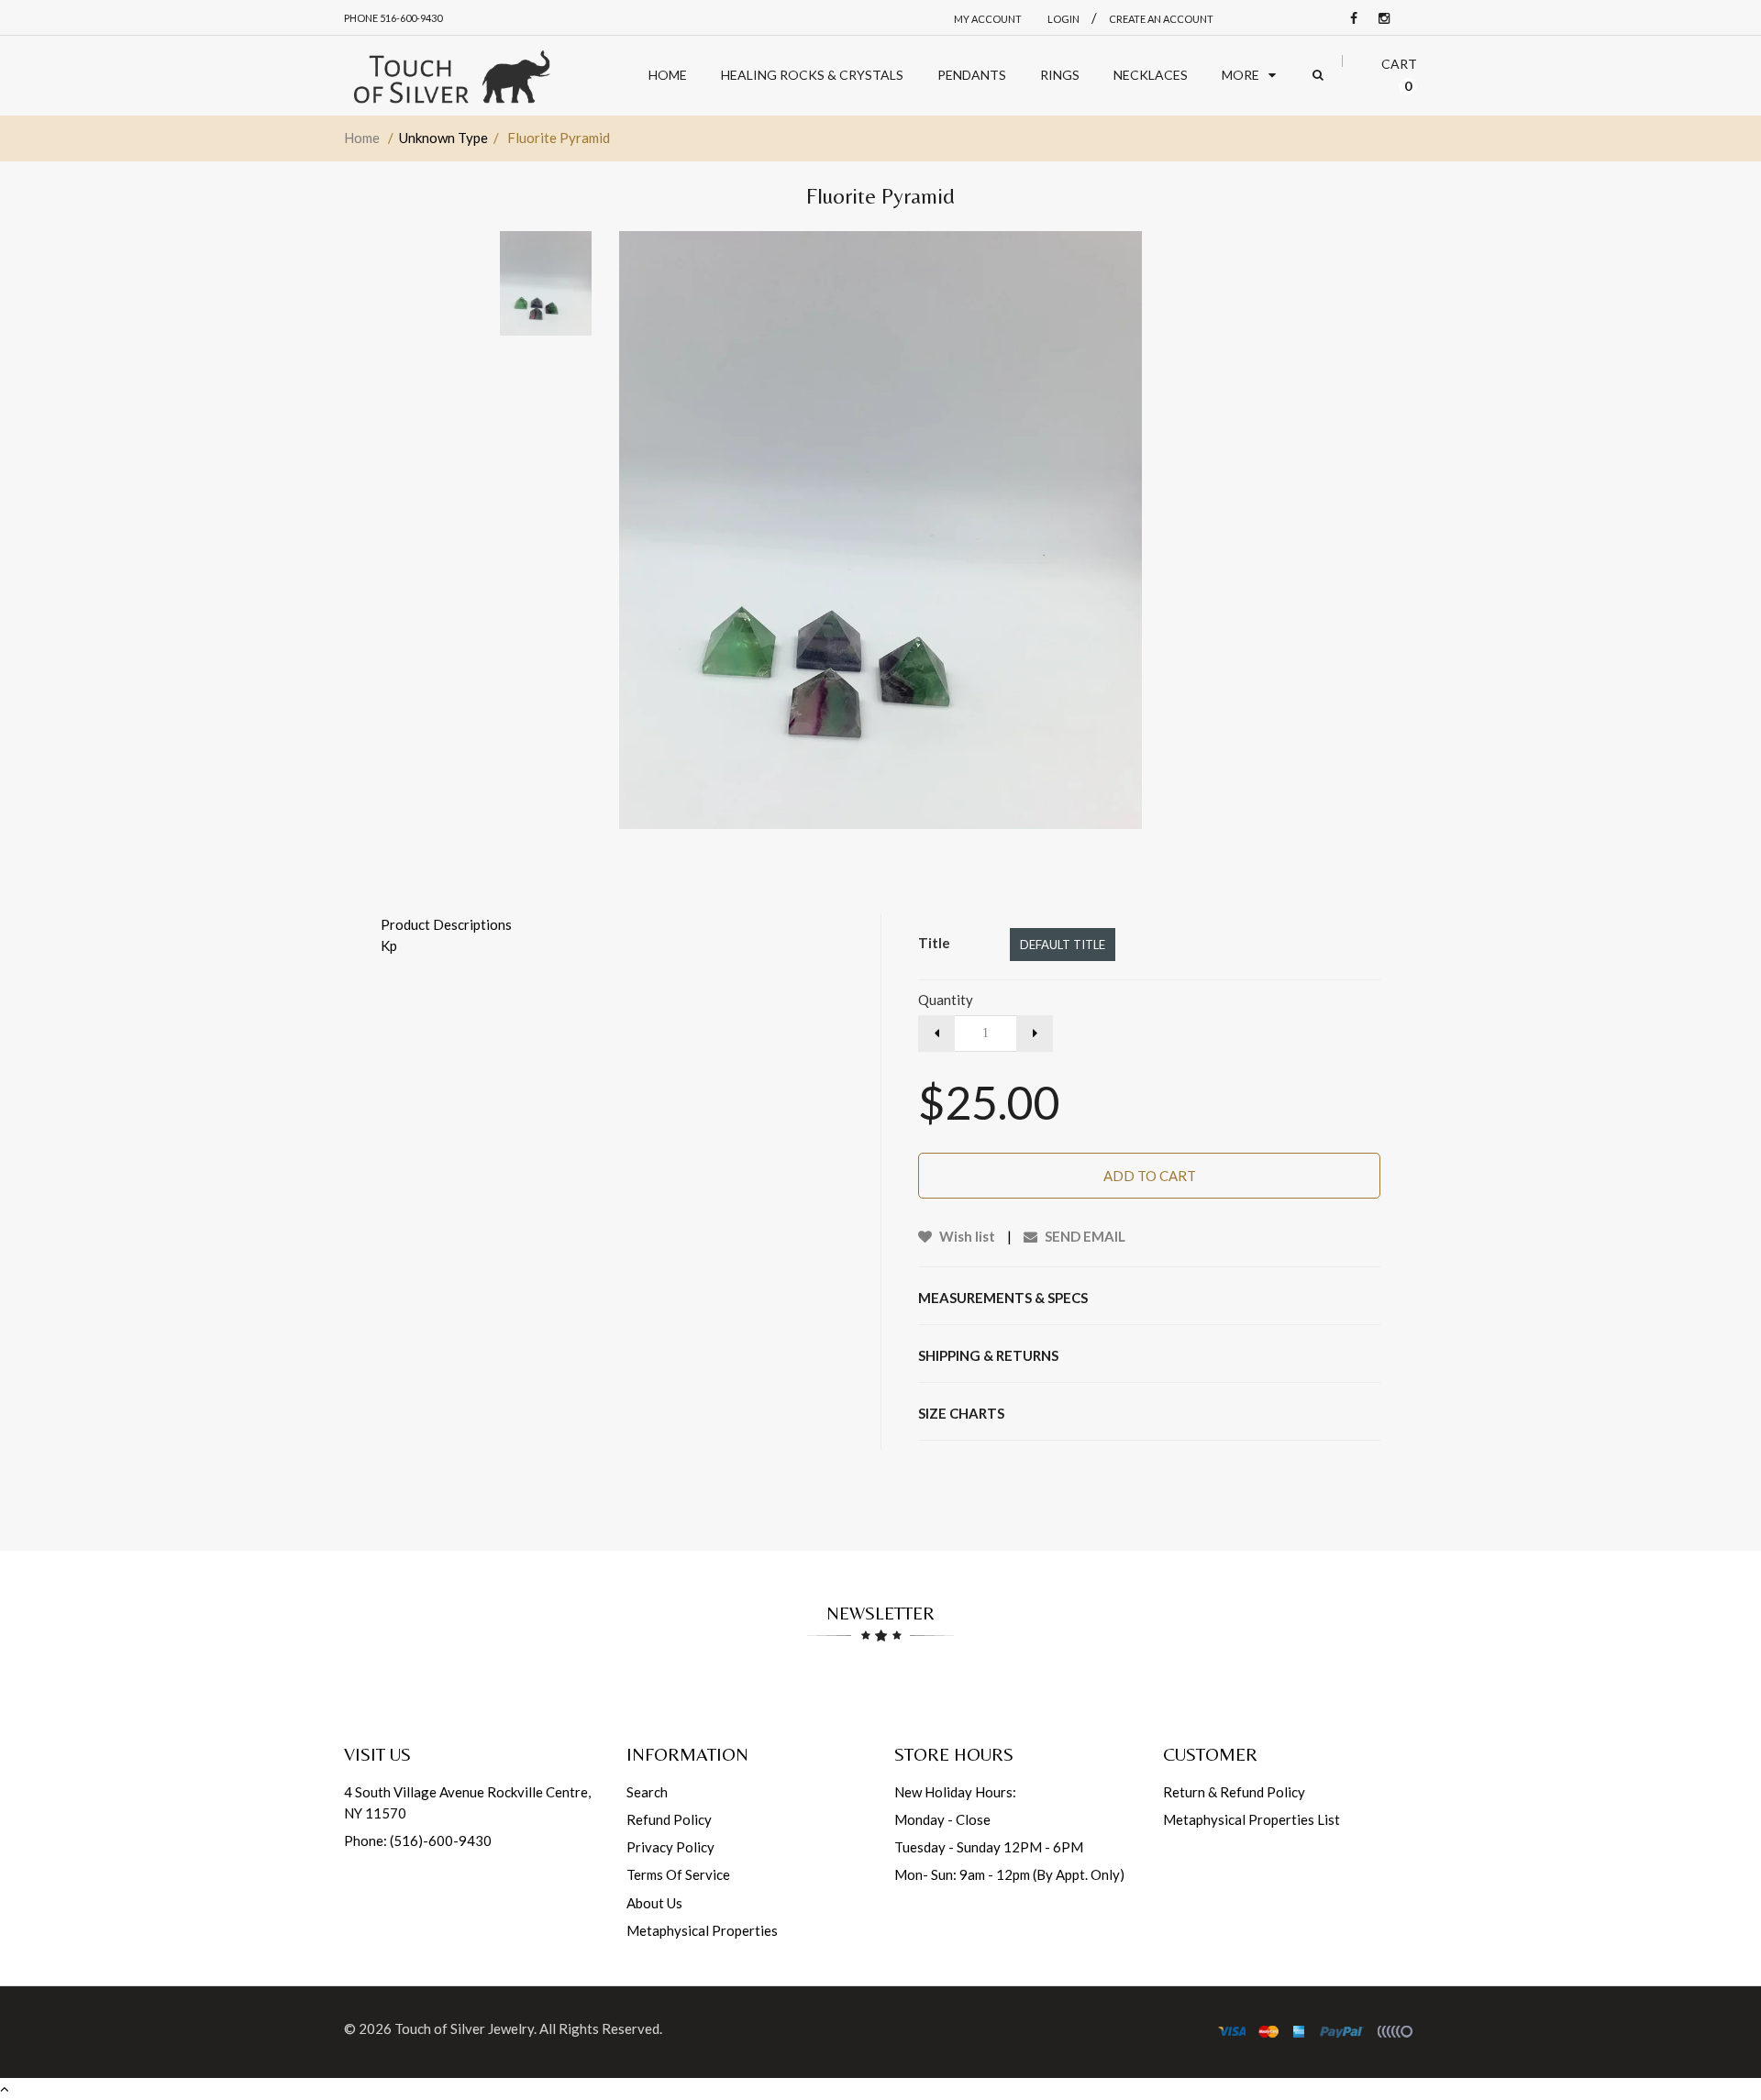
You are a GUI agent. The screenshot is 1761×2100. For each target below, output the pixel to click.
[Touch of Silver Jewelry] (451, 76)
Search (647, 1792)
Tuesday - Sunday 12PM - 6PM (989, 1847)
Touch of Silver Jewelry (464, 2028)
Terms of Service (678, 1874)
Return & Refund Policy (1234, 1792)
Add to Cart (1150, 1176)
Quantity (946, 1000)
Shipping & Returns (988, 1355)
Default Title (1063, 945)
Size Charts (961, 1413)
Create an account (1161, 19)
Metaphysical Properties (702, 1930)
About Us (654, 1903)
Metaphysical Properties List (1252, 1819)
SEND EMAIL (1084, 1236)
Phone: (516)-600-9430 (418, 1840)
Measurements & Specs (1003, 1298)
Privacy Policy (670, 1847)
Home (362, 138)
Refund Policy (669, 1819)
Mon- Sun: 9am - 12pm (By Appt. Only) (1009, 1874)
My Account (988, 19)
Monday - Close (942, 1819)
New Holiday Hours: (955, 1792)
